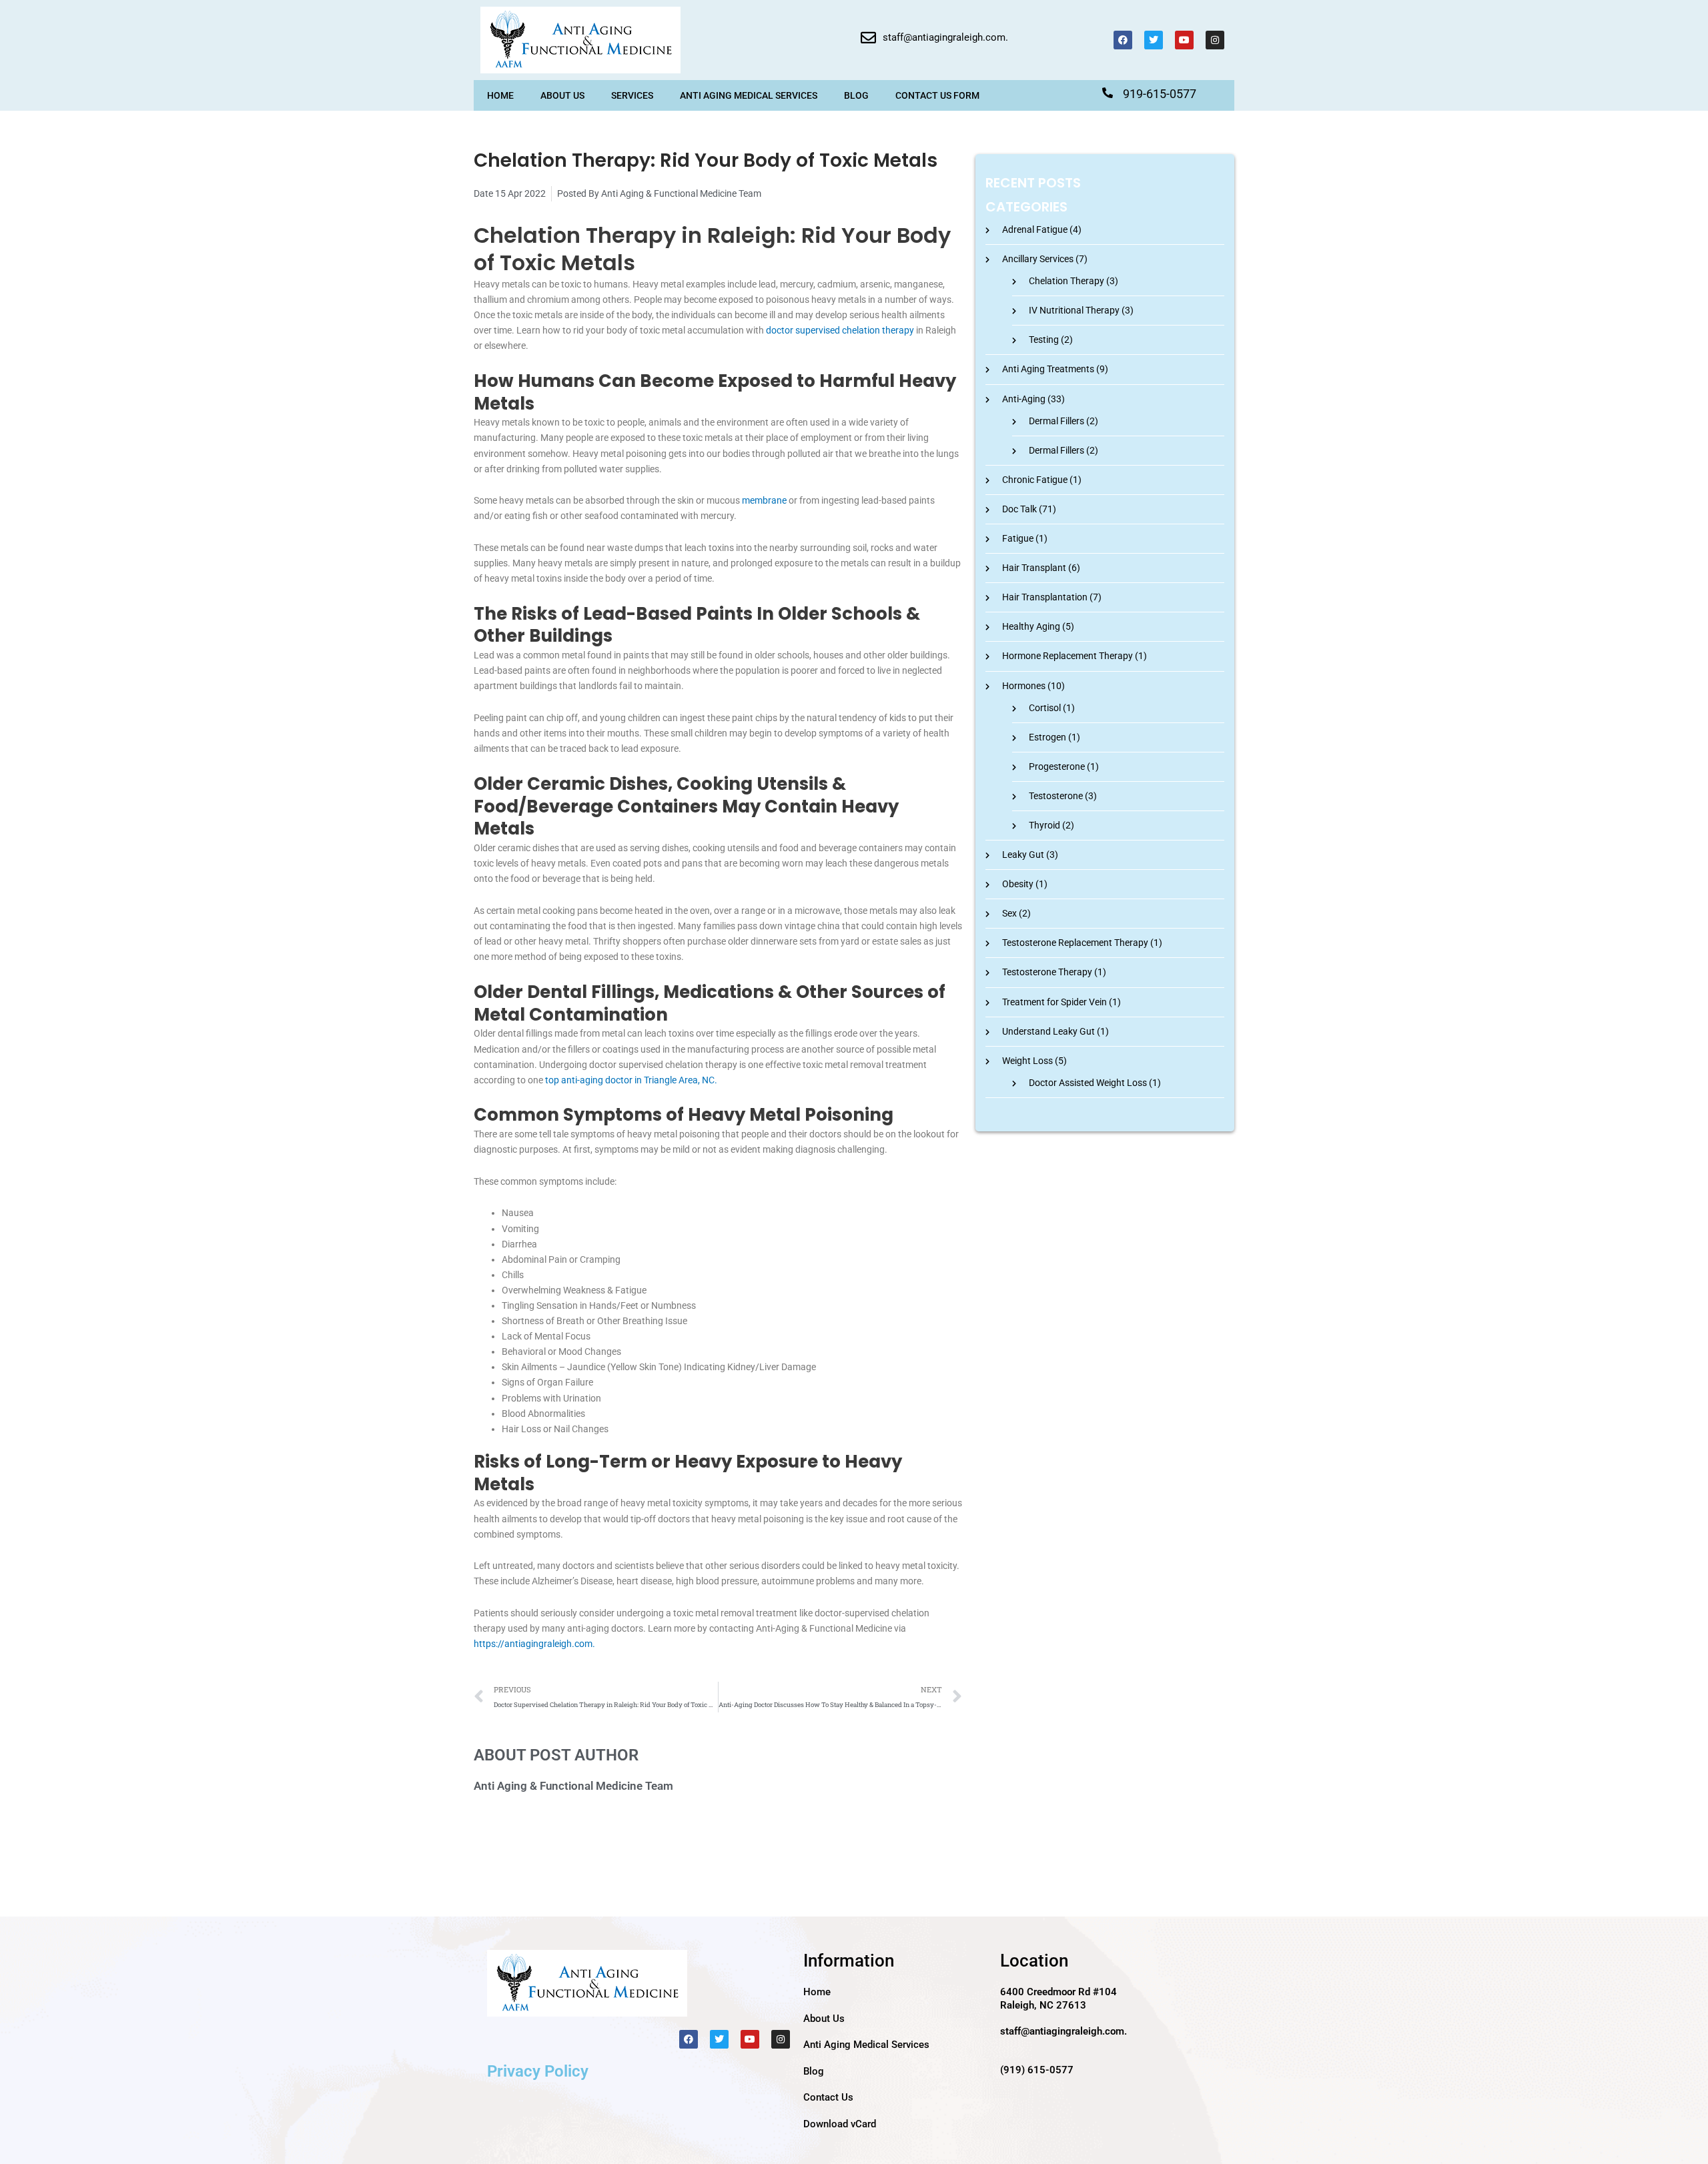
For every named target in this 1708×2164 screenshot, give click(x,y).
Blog (856, 95)
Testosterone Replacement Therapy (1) (1082, 943)
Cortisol (1045, 708)
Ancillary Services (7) (1045, 259)
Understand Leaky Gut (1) (1055, 1031)
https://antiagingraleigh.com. (534, 1644)
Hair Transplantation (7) (1052, 597)
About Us (824, 2019)
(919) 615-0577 (1037, 2070)
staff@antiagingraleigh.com (944, 37)
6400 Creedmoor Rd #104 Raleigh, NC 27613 (1058, 1999)
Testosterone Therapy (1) (1054, 972)
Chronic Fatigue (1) (1042, 480)
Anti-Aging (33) (1033, 399)
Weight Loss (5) (1034, 1061)
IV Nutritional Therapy (1074, 310)
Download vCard (840, 2124)
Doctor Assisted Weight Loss (1088, 1083)
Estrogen (1047, 737)
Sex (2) (1016, 913)
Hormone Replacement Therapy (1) (1075, 656)
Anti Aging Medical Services (749, 95)
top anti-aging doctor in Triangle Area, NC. (631, 1080)
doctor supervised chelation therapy (840, 330)
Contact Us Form (937, 95)
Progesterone (1057, 766)
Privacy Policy (538, 2071)
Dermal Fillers (1056, 421)
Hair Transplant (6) (1041, 568)
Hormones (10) (1033, 686)
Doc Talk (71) (1029, 509)
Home (500, 95)
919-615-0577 (1160, 94)
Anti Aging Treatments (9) (1055, 369)
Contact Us (828, 2097)
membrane (764, 500)
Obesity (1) (1025, 884)
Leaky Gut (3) (1030, 855)
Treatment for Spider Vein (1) (1061, 1002)
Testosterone (1056, 796)
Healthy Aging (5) (1038, 626)
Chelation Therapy (1066, 281)
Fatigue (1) (1025, 538)
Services (632, 95)
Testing (1044, 340)
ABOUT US (562, 95)
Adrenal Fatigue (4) (1042, 229)
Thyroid (1044, 825)
